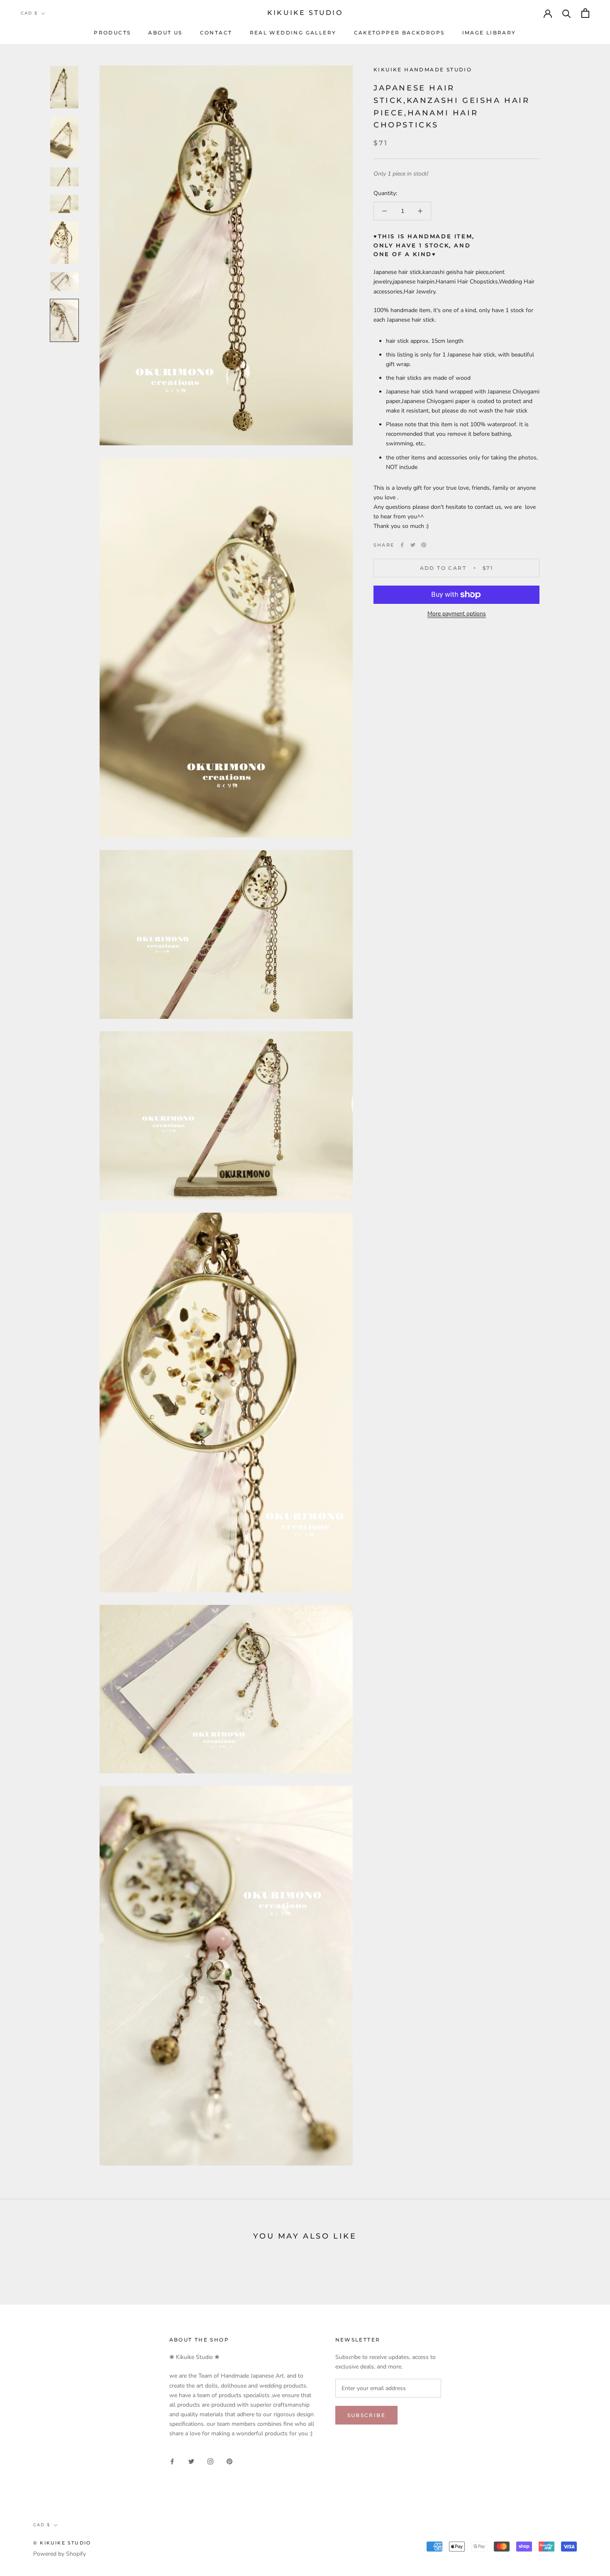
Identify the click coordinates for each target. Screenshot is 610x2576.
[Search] (567, 13)
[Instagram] (210, 2461)
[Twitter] (413, 545)
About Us (165, 33)
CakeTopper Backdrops (399, 33)
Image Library (489, 33)
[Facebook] (402, 545)
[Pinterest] (424, 545)
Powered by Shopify (60, 2554)
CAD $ (29, 13)
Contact (216, 33)
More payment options (457, 614)
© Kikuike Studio (62, 2543)
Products (112, 33)
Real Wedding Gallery (293, 33)
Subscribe (367, 2415)
